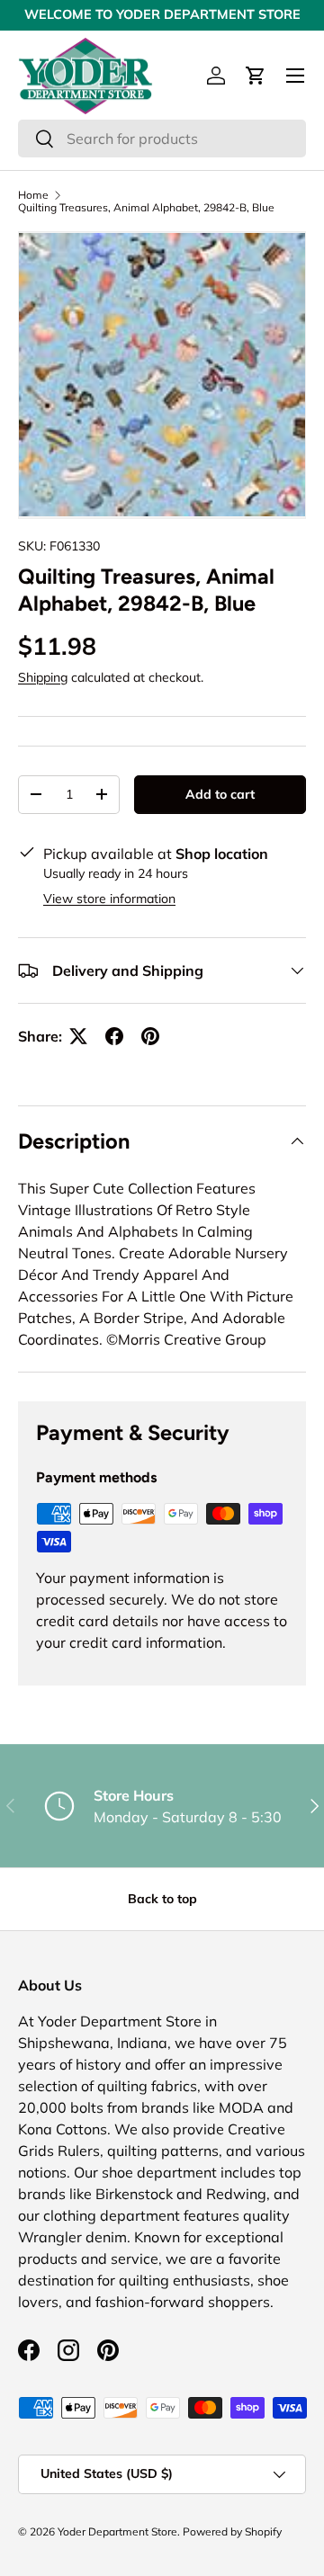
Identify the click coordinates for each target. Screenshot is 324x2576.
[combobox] (162, 139)
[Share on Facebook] (114, 1036)
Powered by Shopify (232, 2531)
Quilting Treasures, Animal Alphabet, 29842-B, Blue (146, 208)
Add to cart (220, 794)
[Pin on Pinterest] (150, 1036)
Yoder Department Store (117, 2531)
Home (33, 195)
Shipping (43, 677)
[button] (256, 76)
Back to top (162, 1899)
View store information (109, 899)
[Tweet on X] (78, 1036)
